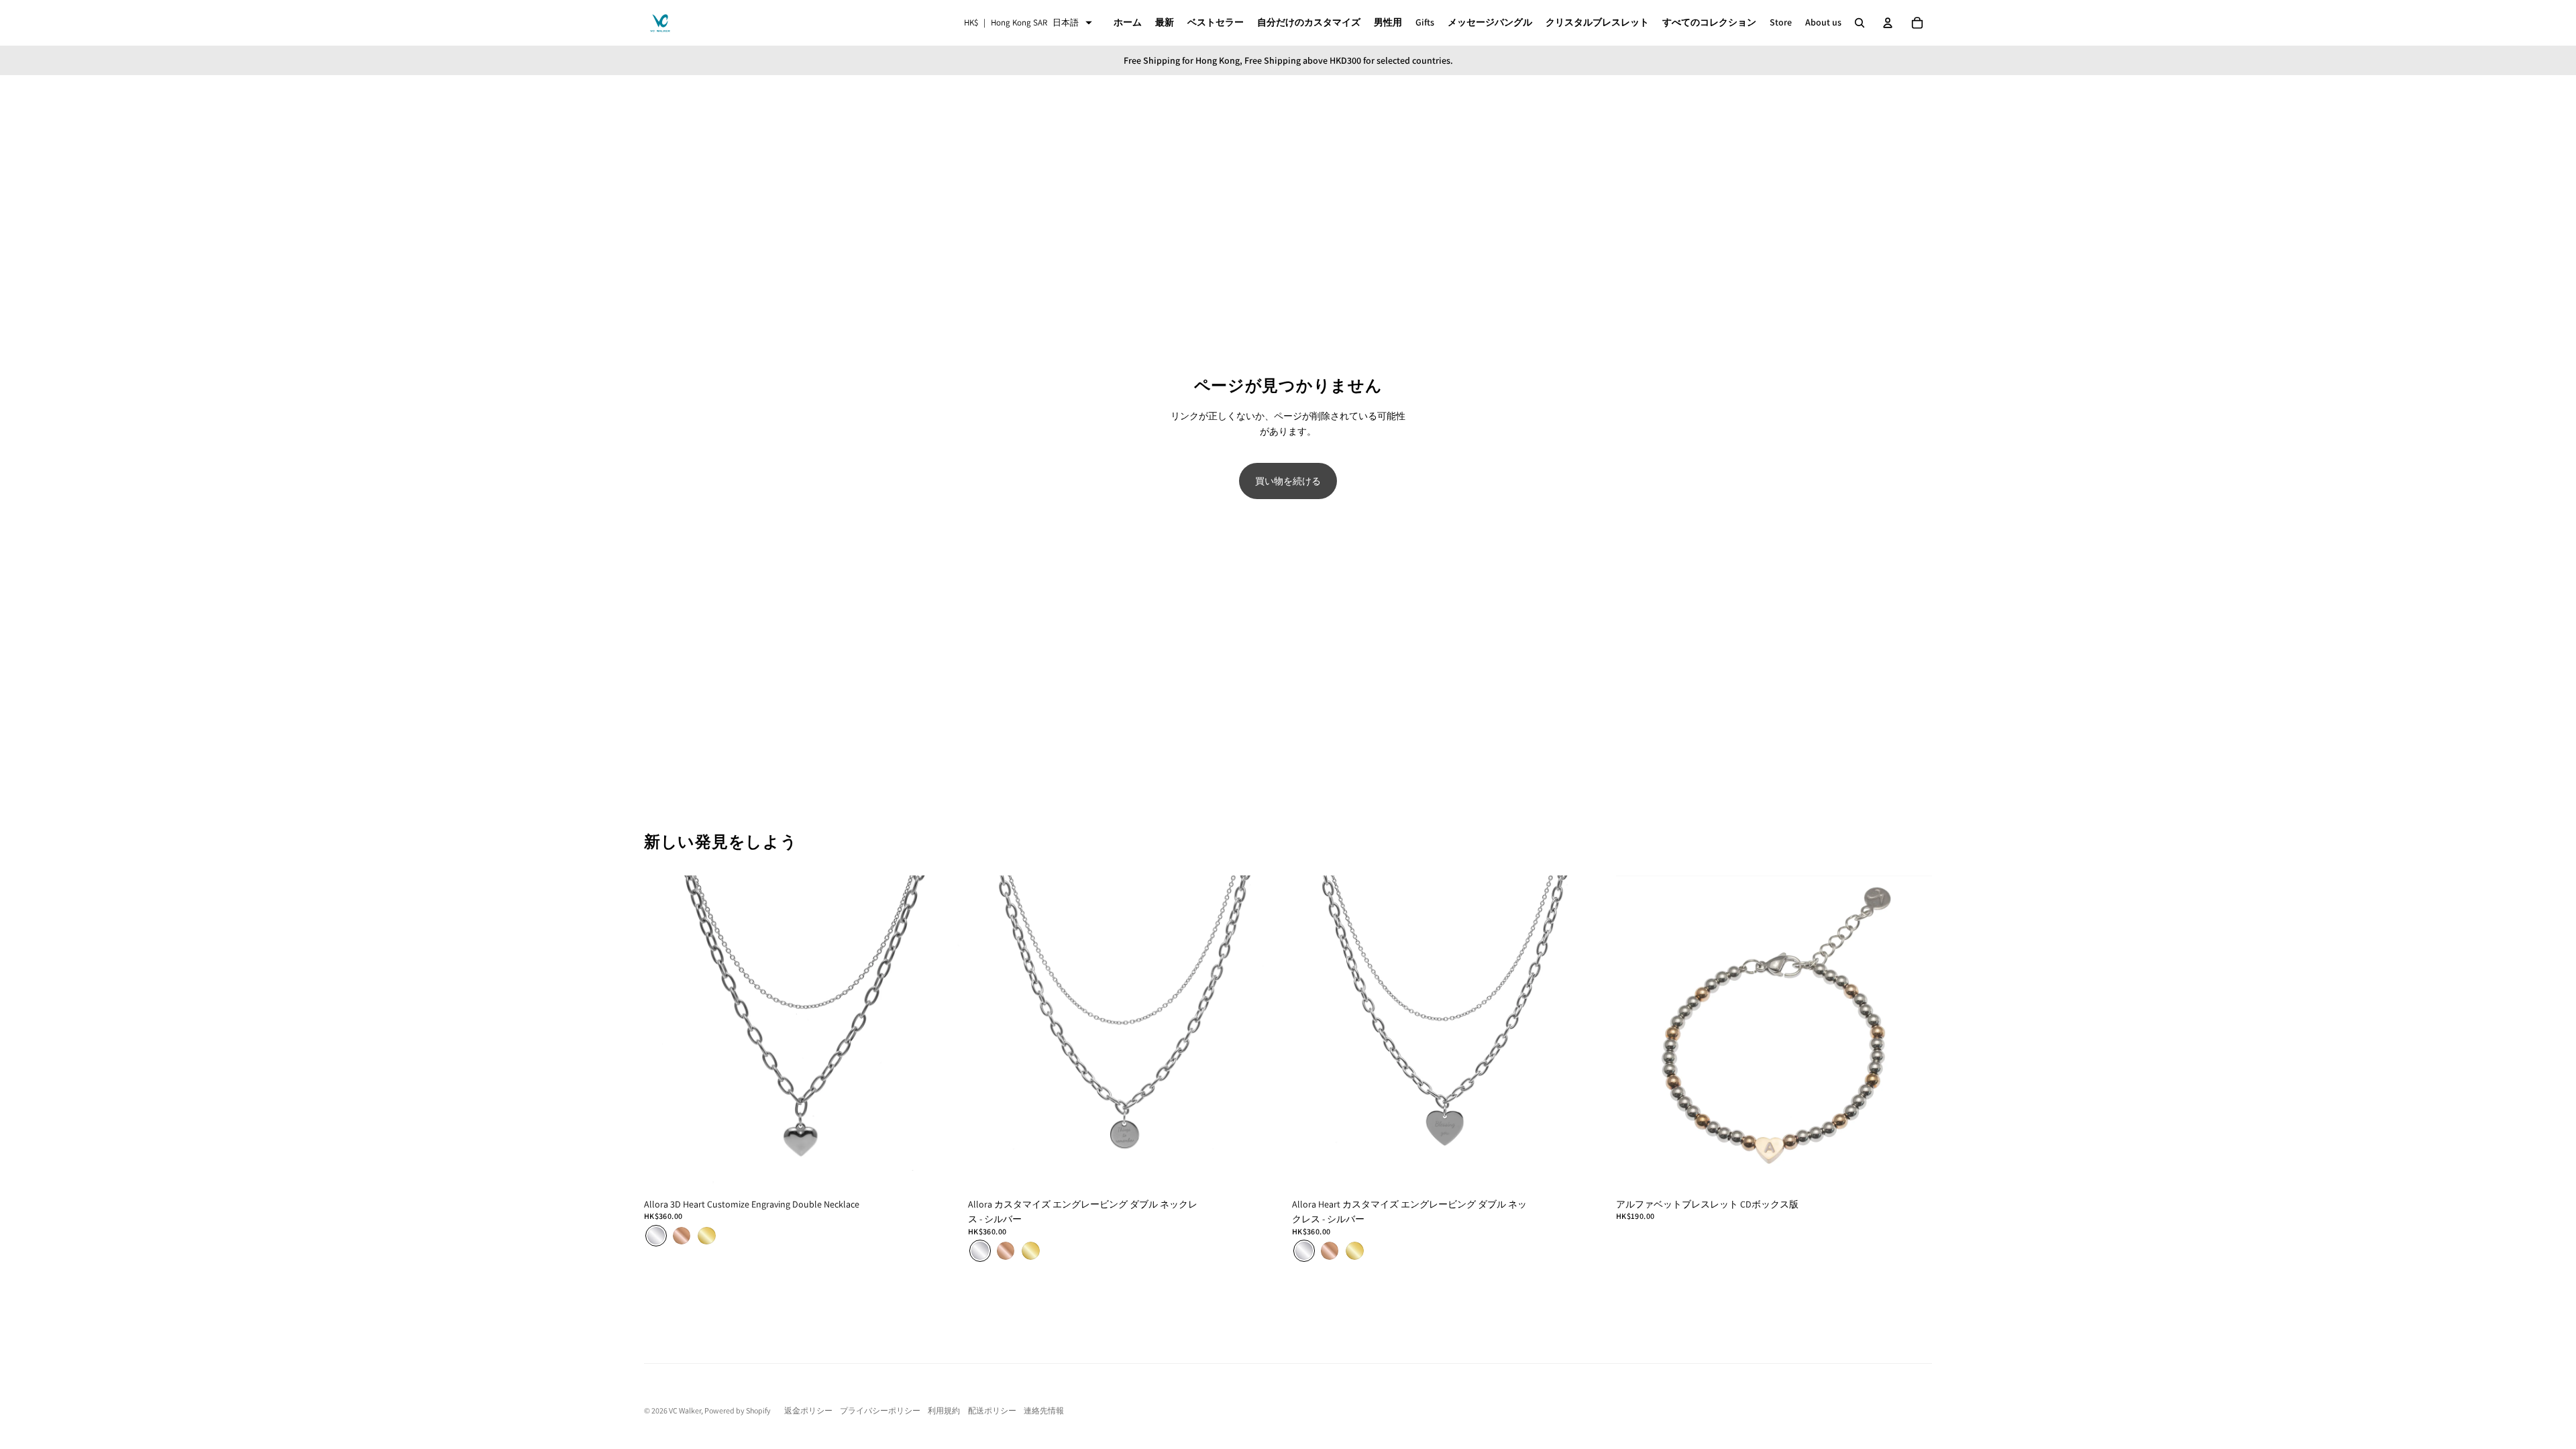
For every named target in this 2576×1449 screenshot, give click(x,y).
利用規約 (944, 1410)
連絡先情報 (1044, 1410)
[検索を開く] (1860, 23)
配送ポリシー (992, 1410)
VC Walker (685, 1410)
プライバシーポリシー (880, 1410)
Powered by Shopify (738, 1410)
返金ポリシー (808, 1410)
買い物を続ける (1288, 481)
